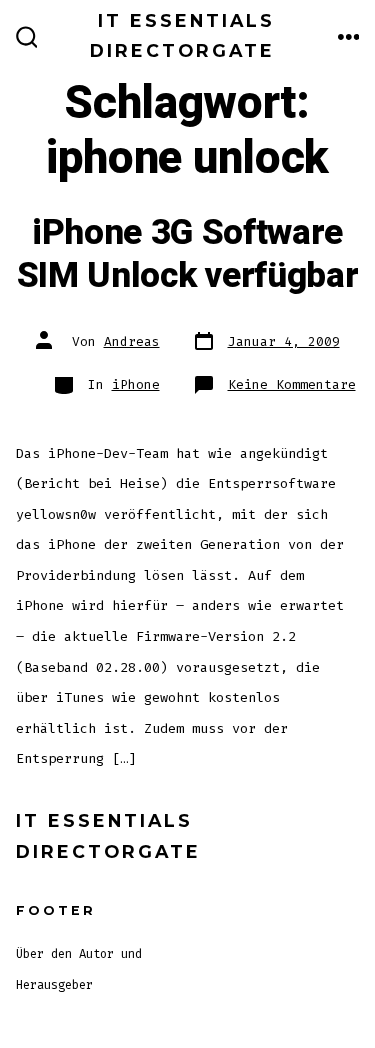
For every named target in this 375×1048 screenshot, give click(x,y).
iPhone (136, 384)
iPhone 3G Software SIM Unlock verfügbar (188, 254)
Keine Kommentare (292, 384)
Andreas (132, 341)
